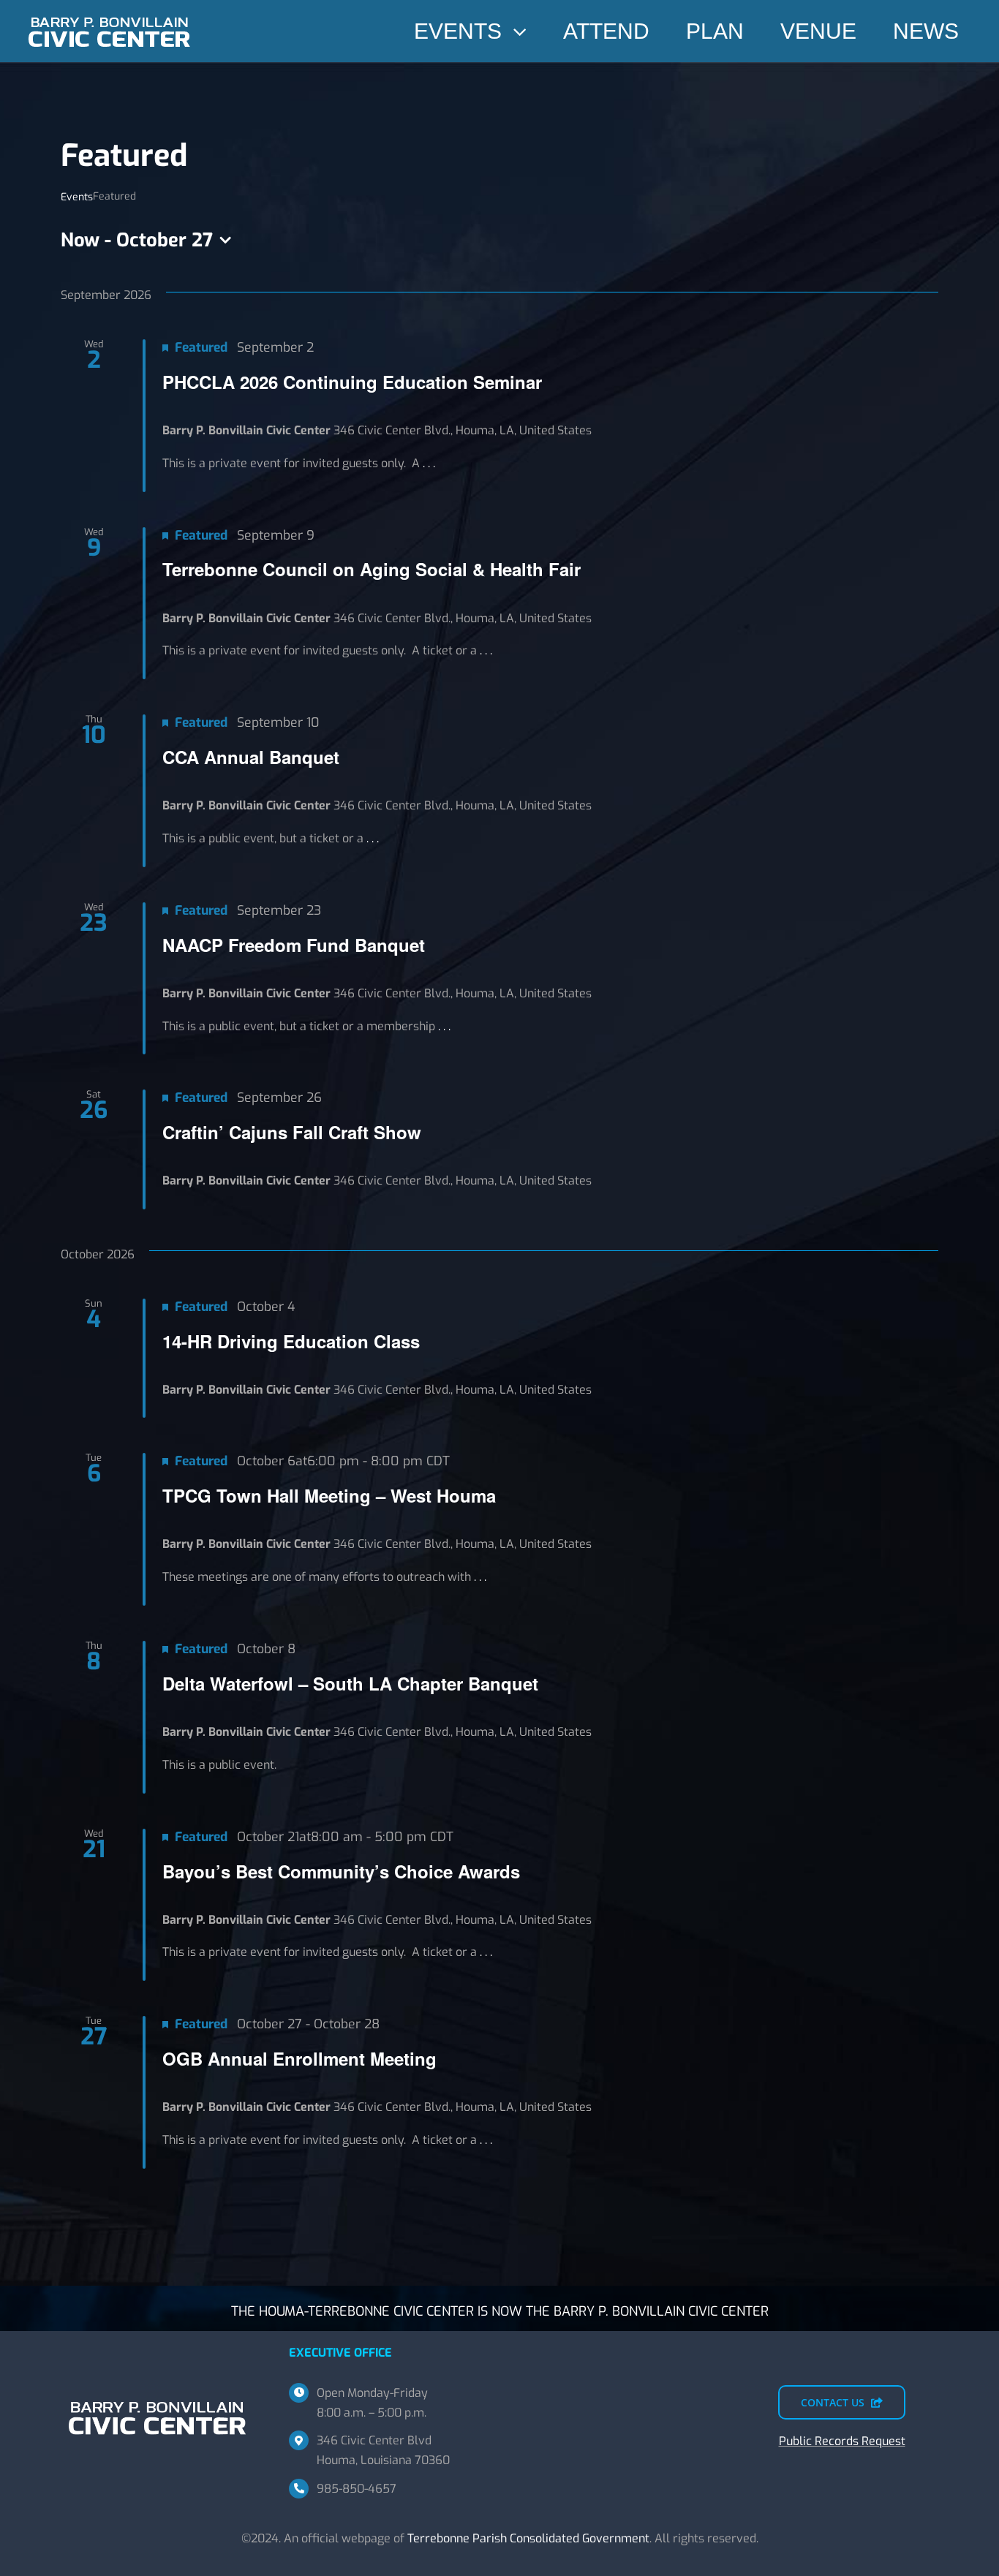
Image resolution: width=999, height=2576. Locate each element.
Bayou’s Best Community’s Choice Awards (341, 1871)
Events (77, 197)
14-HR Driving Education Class (291, 1341)
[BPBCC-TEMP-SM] (110, 13)
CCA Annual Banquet (251, 757)
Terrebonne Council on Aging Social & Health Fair (372, 569)
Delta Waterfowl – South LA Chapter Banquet (350, 1683)
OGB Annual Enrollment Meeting (299, 2058)
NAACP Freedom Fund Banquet (294, 945)
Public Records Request (842, 2441)
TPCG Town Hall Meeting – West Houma (329, 1495)
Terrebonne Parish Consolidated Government (528, 2538)
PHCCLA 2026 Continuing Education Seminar (352, 382)
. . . (429, 463)
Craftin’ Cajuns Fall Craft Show (292, 1132)
